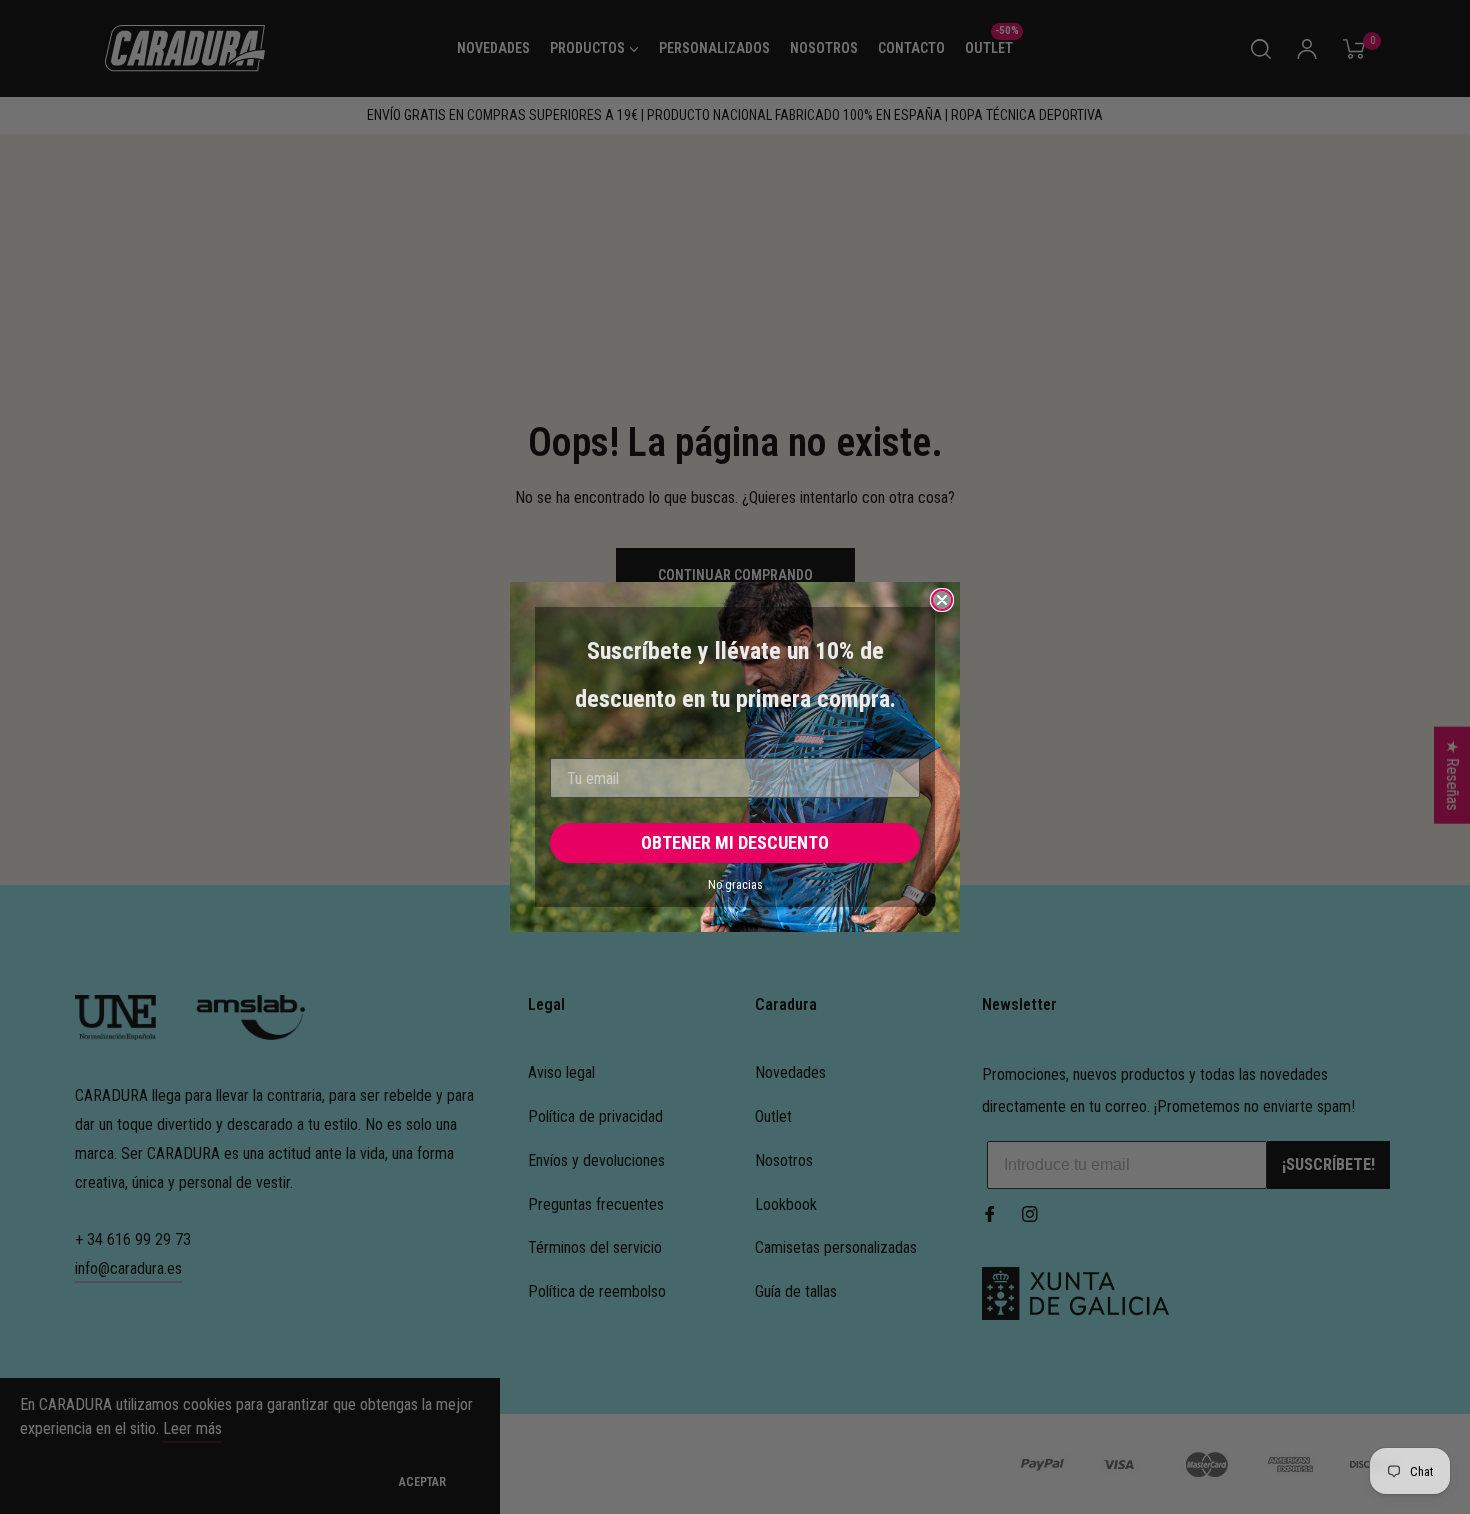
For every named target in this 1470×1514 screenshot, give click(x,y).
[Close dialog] (942, 600)
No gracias (735, 885)
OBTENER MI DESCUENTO (735, 842)
